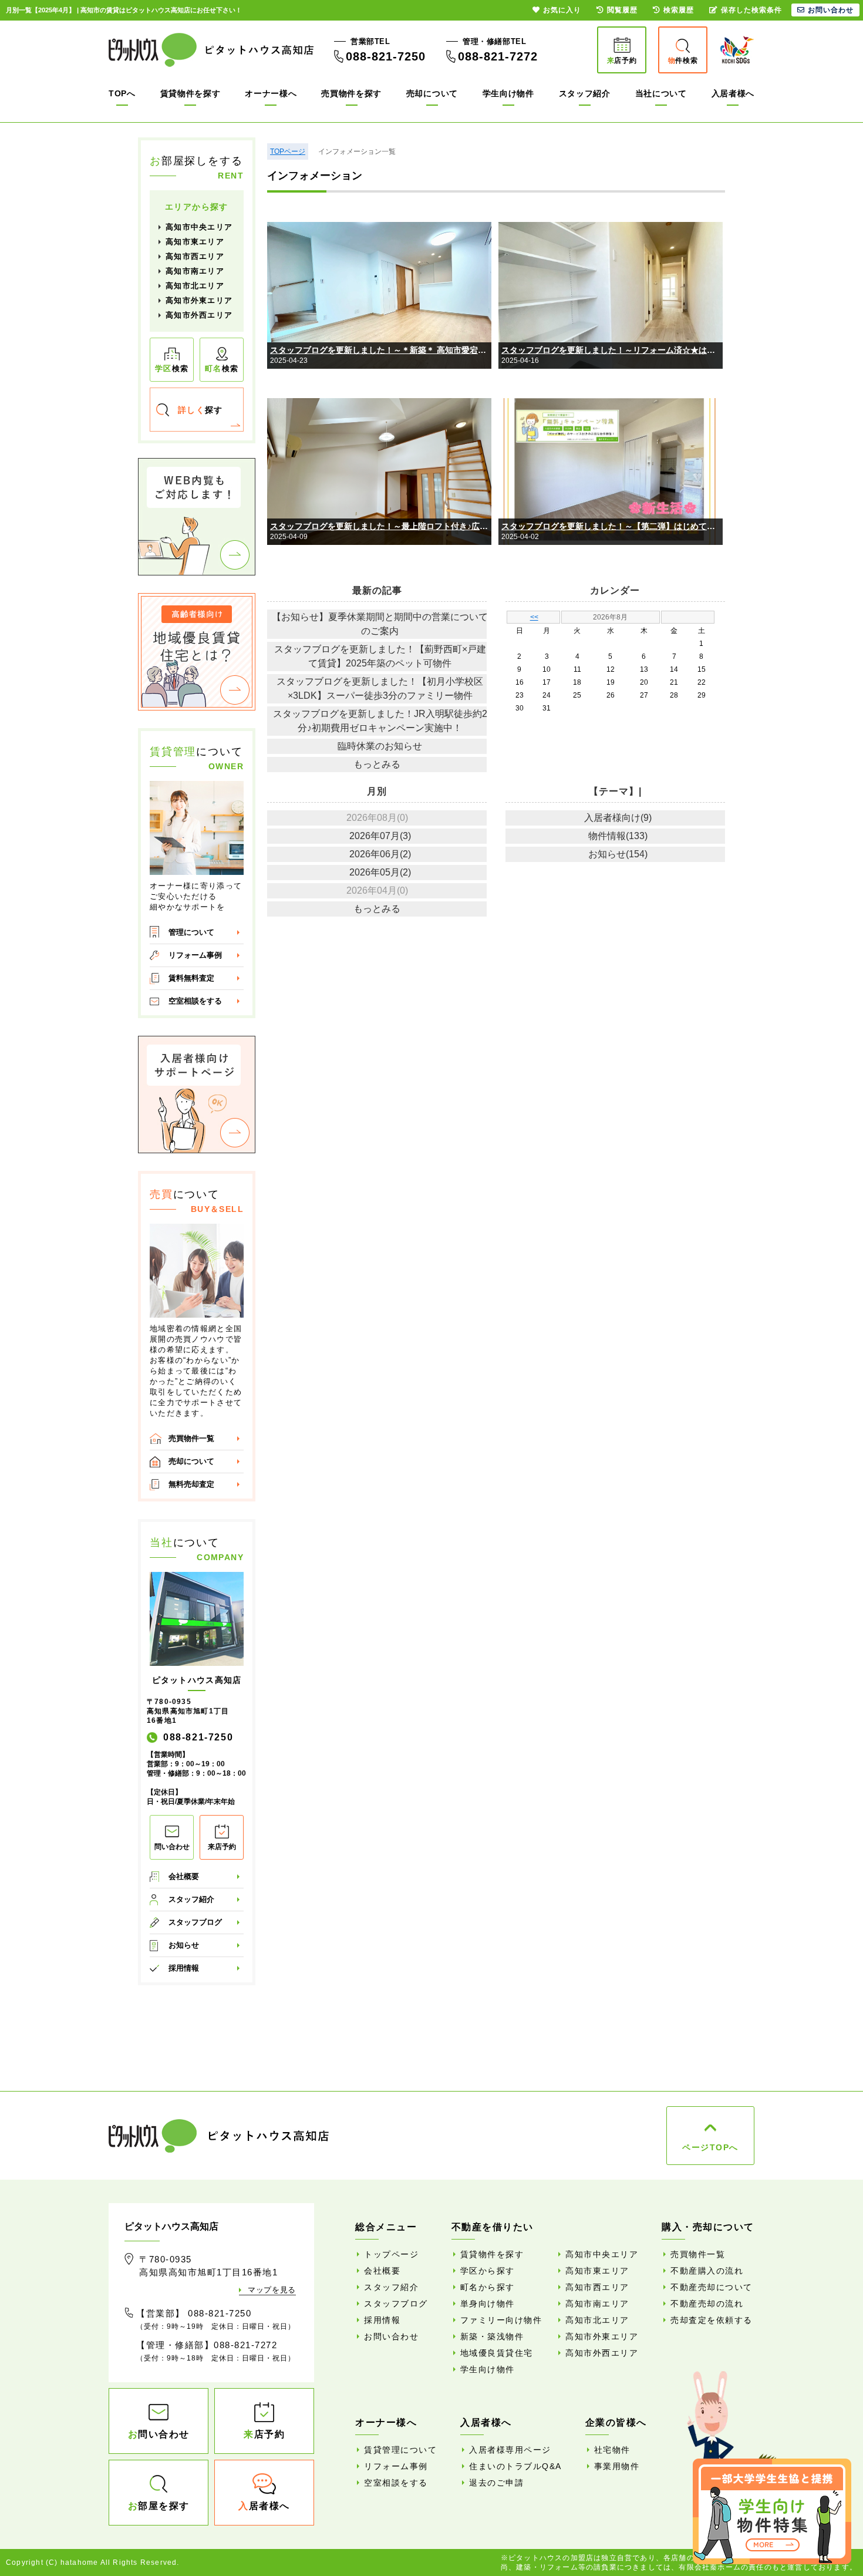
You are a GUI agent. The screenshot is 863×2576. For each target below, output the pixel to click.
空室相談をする (195, 1001)
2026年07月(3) (380, 836)
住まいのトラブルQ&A (515, 2466)
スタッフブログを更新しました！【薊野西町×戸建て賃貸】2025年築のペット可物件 (380, 656)
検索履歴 (679, 10)
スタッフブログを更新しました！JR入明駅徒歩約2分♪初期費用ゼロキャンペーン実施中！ (380, 721)
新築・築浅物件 (492, 2336)
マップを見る (272, 2290)
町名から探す (488, 2287)
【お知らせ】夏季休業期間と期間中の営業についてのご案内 (380, 624)
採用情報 (184, 1968)
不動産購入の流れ (707, 2271)
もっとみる (377, 764)
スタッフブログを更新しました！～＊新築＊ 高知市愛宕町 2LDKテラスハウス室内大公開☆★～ (381, 350)
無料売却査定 (191, 1484)
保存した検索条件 (751, 10)
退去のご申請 (496, 2483)
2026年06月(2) (380, 854)
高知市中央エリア (199, 227)
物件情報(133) (618, 836)
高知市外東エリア (199, 300)
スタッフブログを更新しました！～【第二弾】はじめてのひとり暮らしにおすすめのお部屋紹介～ (612, 526)
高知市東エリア (195, 242)
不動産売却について (712, 2287)
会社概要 (184, 1876)
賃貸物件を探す (191, 93)
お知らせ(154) (618, 854)
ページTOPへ (710, 2147)
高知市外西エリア (199, 315)
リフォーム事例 (195, 955)
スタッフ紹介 (585, 93)
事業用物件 (617, 2466)
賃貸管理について (400, 2450)
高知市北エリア (195, 286)
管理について (191, 932)
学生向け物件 (508, 93)
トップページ (391, 2254)
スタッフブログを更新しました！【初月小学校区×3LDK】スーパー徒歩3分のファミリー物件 (380, 688)
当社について (661, 93)
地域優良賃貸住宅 (497, 2353)
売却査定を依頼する (712, 2320)
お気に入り (562, 10)
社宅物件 (612, 2450)
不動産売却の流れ (707, 2304)
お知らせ (184, 1945)
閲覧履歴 (622, 10)
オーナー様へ (271, 93)
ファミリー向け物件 (501, 2320)
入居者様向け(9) (618, 818)
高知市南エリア (195, 271)
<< (534, 617)
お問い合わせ (391, 2336)
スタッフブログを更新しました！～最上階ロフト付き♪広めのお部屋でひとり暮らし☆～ (381, 526)
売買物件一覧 (191, 1438)
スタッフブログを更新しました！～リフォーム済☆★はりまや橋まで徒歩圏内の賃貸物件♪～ (612, 350)
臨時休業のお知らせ (380, 746)
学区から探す (488, 2271)
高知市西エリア (195, 256)
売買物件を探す (351, 93)
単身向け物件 (488, 2304)
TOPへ (122, 93)
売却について (432, 93)
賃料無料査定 (191, 978)
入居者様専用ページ (510, 2450)
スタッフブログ (195, 1922)
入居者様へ (733, 93)
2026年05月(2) (380, 872)
